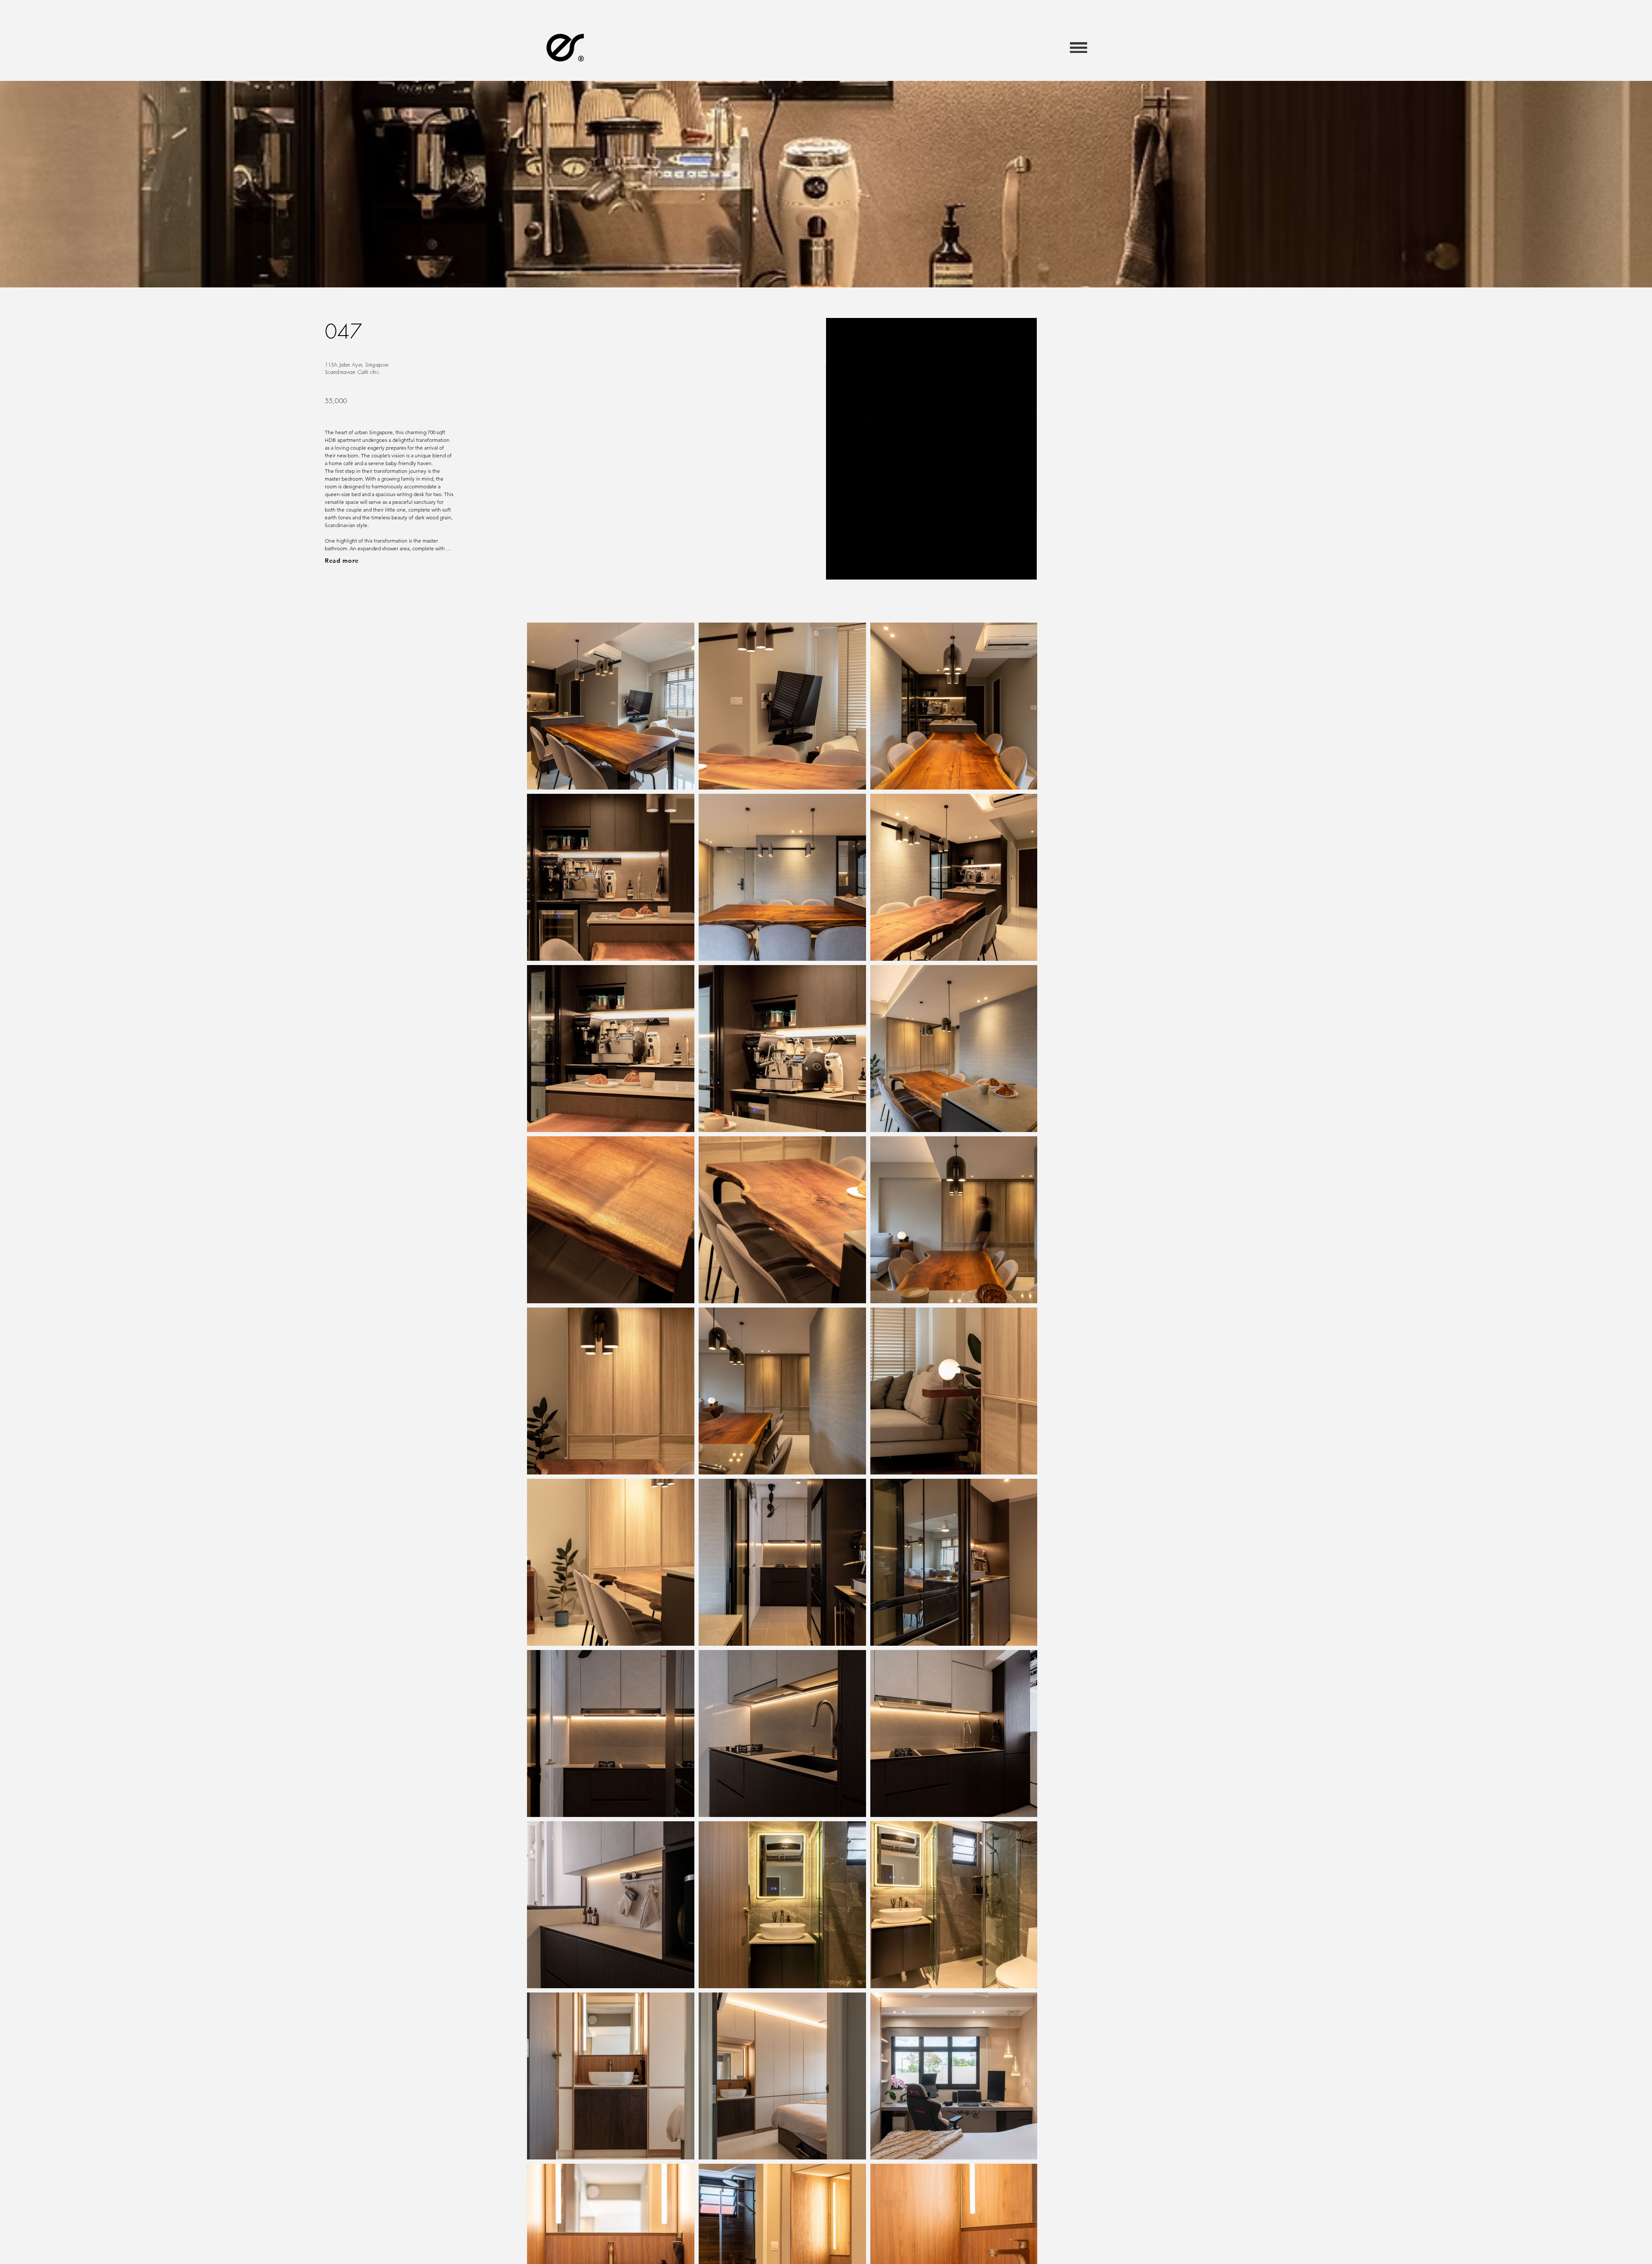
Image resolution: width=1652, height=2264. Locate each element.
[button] (1079, 47)
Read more (342, 561)
